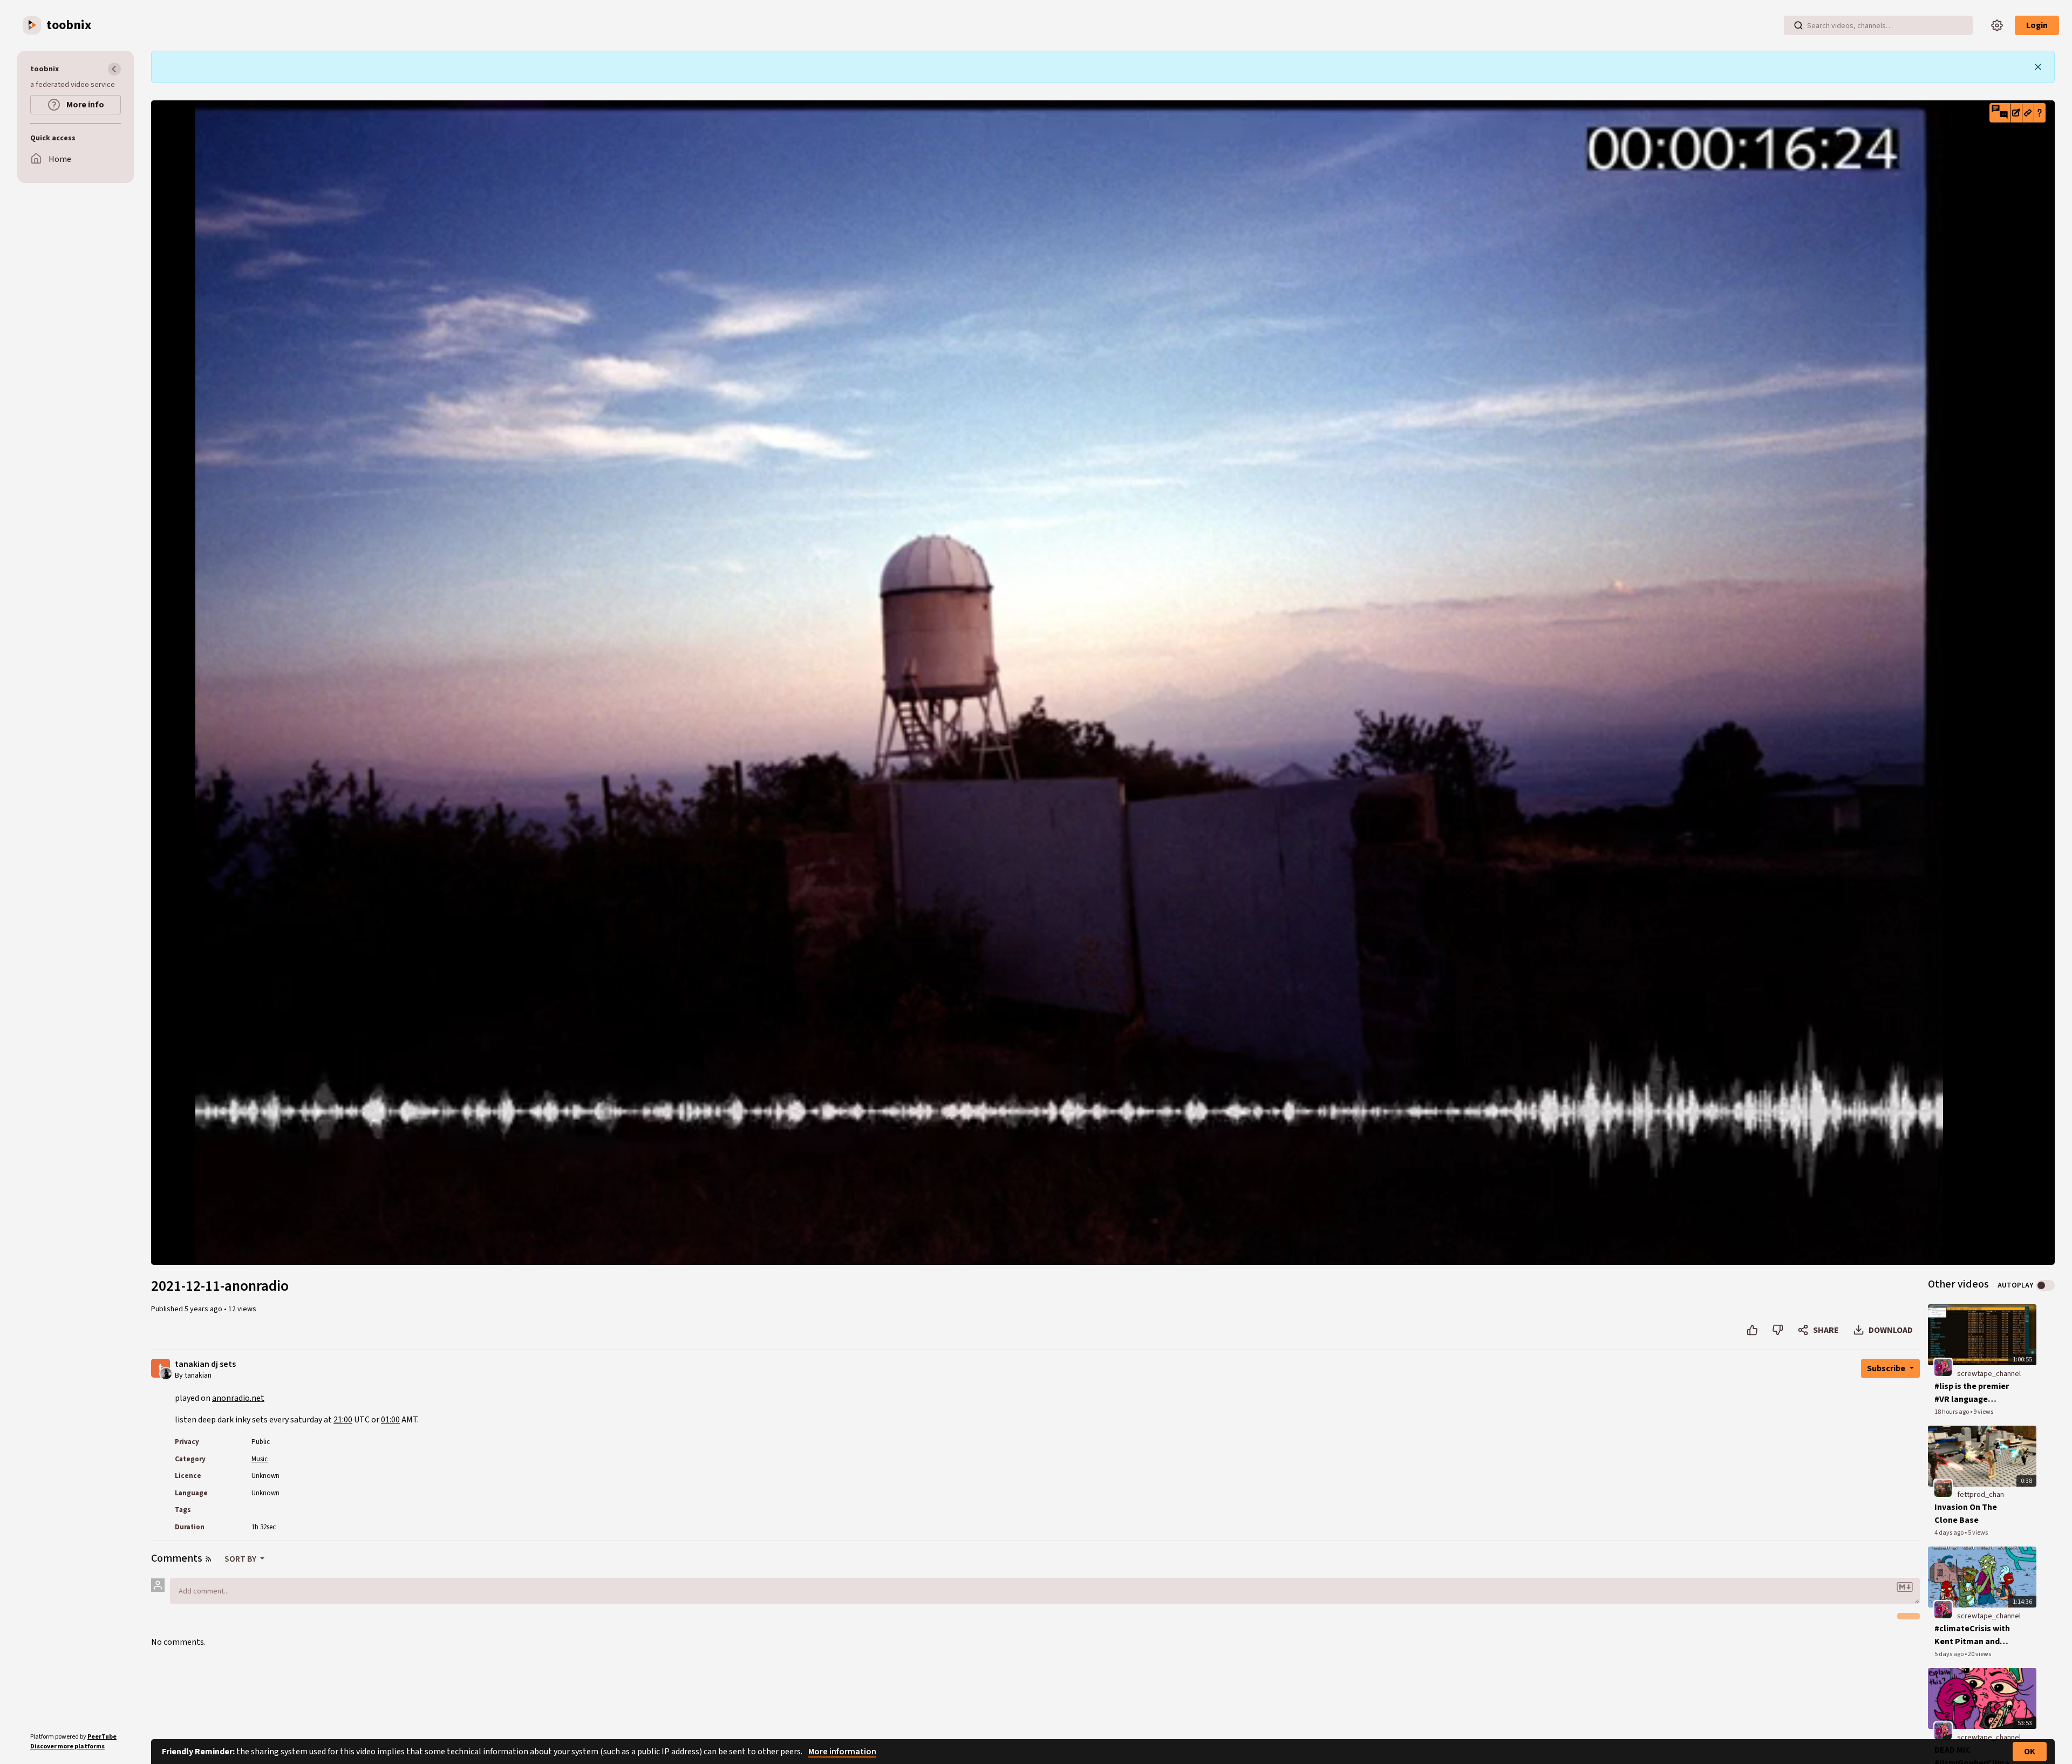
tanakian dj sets (205, 1364)
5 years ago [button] (204, 1309)
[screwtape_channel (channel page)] (1943, 1367)
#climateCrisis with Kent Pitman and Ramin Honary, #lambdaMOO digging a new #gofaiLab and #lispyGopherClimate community (1976, 1635)
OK (2030, 1752)
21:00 (343, 1420)
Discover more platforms (67, 1746)
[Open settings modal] (1997, 25)
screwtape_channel (1989, 1374)
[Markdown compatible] (1905, 1587)
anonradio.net (238, 1398)
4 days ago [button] (1950, 1533)
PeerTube (102, 1737)
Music (260, 1459)
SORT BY (241, 1559)
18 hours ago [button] (1952, 1412)
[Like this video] (1752, 1330)
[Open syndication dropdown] (208, 1559)
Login (2037, 25)
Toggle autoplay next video (2045, 1285)
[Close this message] (2038, 67)
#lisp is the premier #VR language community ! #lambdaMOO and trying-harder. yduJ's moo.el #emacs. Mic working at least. (1975, 1393)
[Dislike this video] (1778, 1330)
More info (84, 105)
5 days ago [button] (1950, 1654)
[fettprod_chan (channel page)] (1943, 1488)
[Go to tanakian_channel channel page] (166, 1373)
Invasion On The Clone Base (1966, 1514)
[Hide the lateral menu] (114, 69)
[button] (2000, 113)
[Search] (1798, 25)
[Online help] (2040, 113)
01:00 (390, 1420)
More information (842, 1752)
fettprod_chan (1981, 1495)
